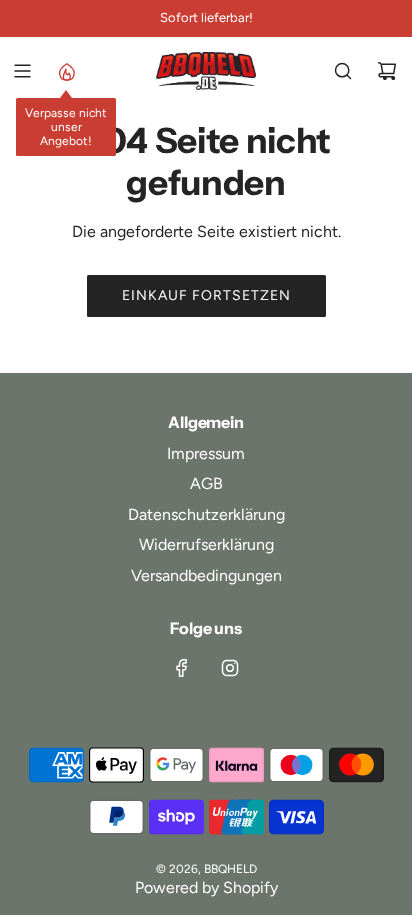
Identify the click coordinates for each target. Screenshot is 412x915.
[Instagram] (230, 668)
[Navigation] (22, 71)
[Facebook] (182, 668)
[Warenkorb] (387, 71)
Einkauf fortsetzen (206, 295)
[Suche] (343, 71)
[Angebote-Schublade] (66, 71)
